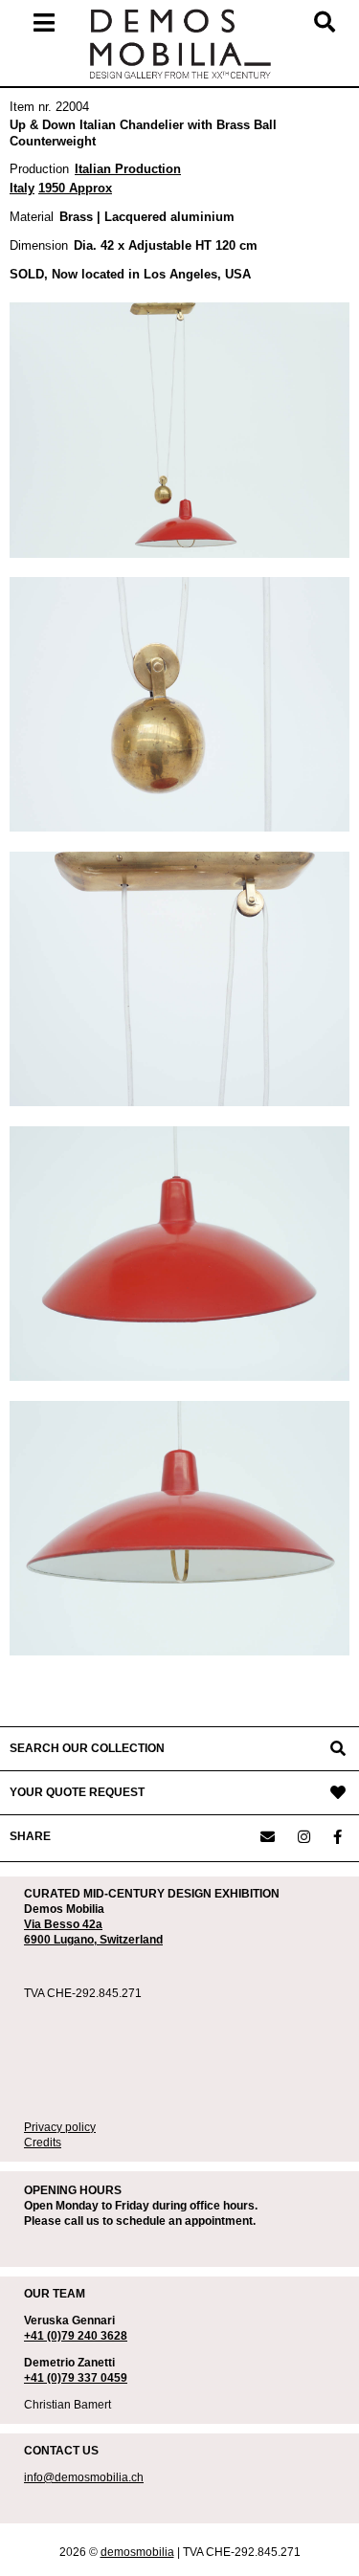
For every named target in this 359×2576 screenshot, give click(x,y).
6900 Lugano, (62, 1940)
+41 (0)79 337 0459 (76, 2378)
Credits (43, 2143)
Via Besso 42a (63, 1924)
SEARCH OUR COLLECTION (87, 1748)
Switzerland (131, 1940)
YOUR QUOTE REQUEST (77, 1792)
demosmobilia (137, 2552)
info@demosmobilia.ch (84, 2477)
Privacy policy (60, 2127)
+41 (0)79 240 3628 (76, 2336)
